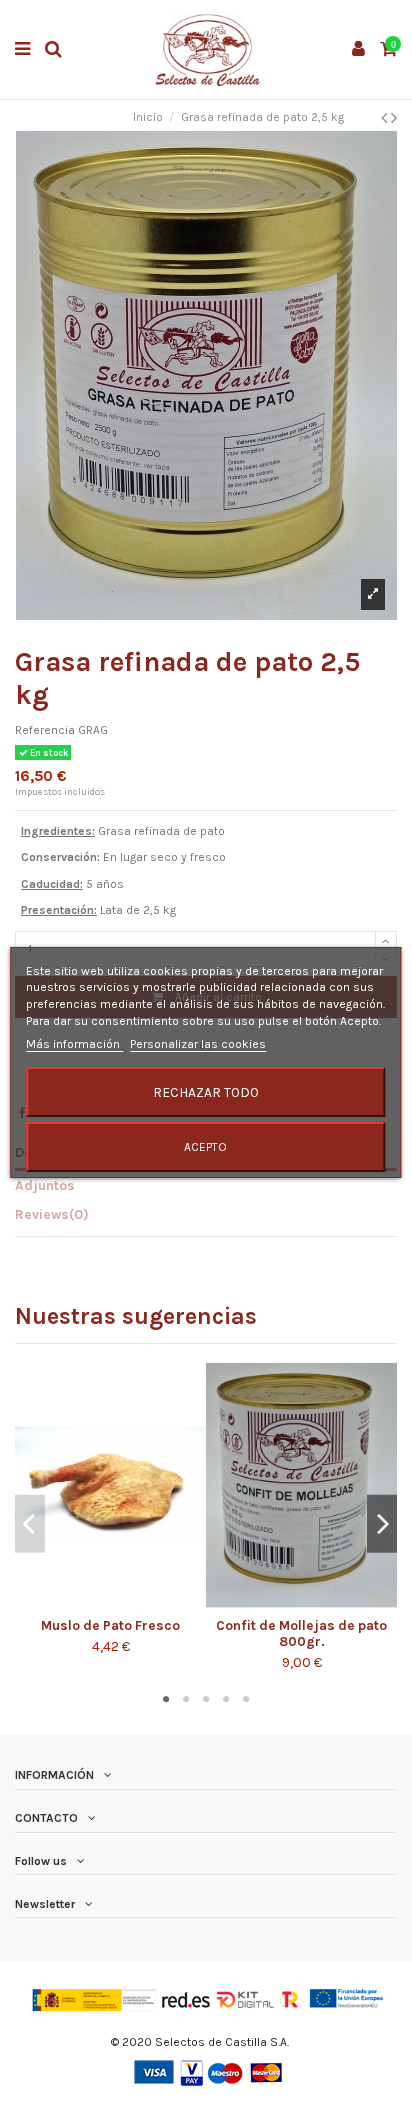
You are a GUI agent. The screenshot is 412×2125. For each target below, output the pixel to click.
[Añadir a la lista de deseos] (99, 1603)
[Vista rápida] (123, 1603)
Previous (30, 1523)
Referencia (45, 730)
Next (382, 1523)
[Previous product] (386, 118)
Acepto (205, 1147)
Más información (74, 1044)
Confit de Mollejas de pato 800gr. (301, 1633)
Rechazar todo (206, 1092)
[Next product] (394, 118)
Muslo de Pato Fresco (110, 1625)
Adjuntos (45, 1185)
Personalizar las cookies (198, 1044)
